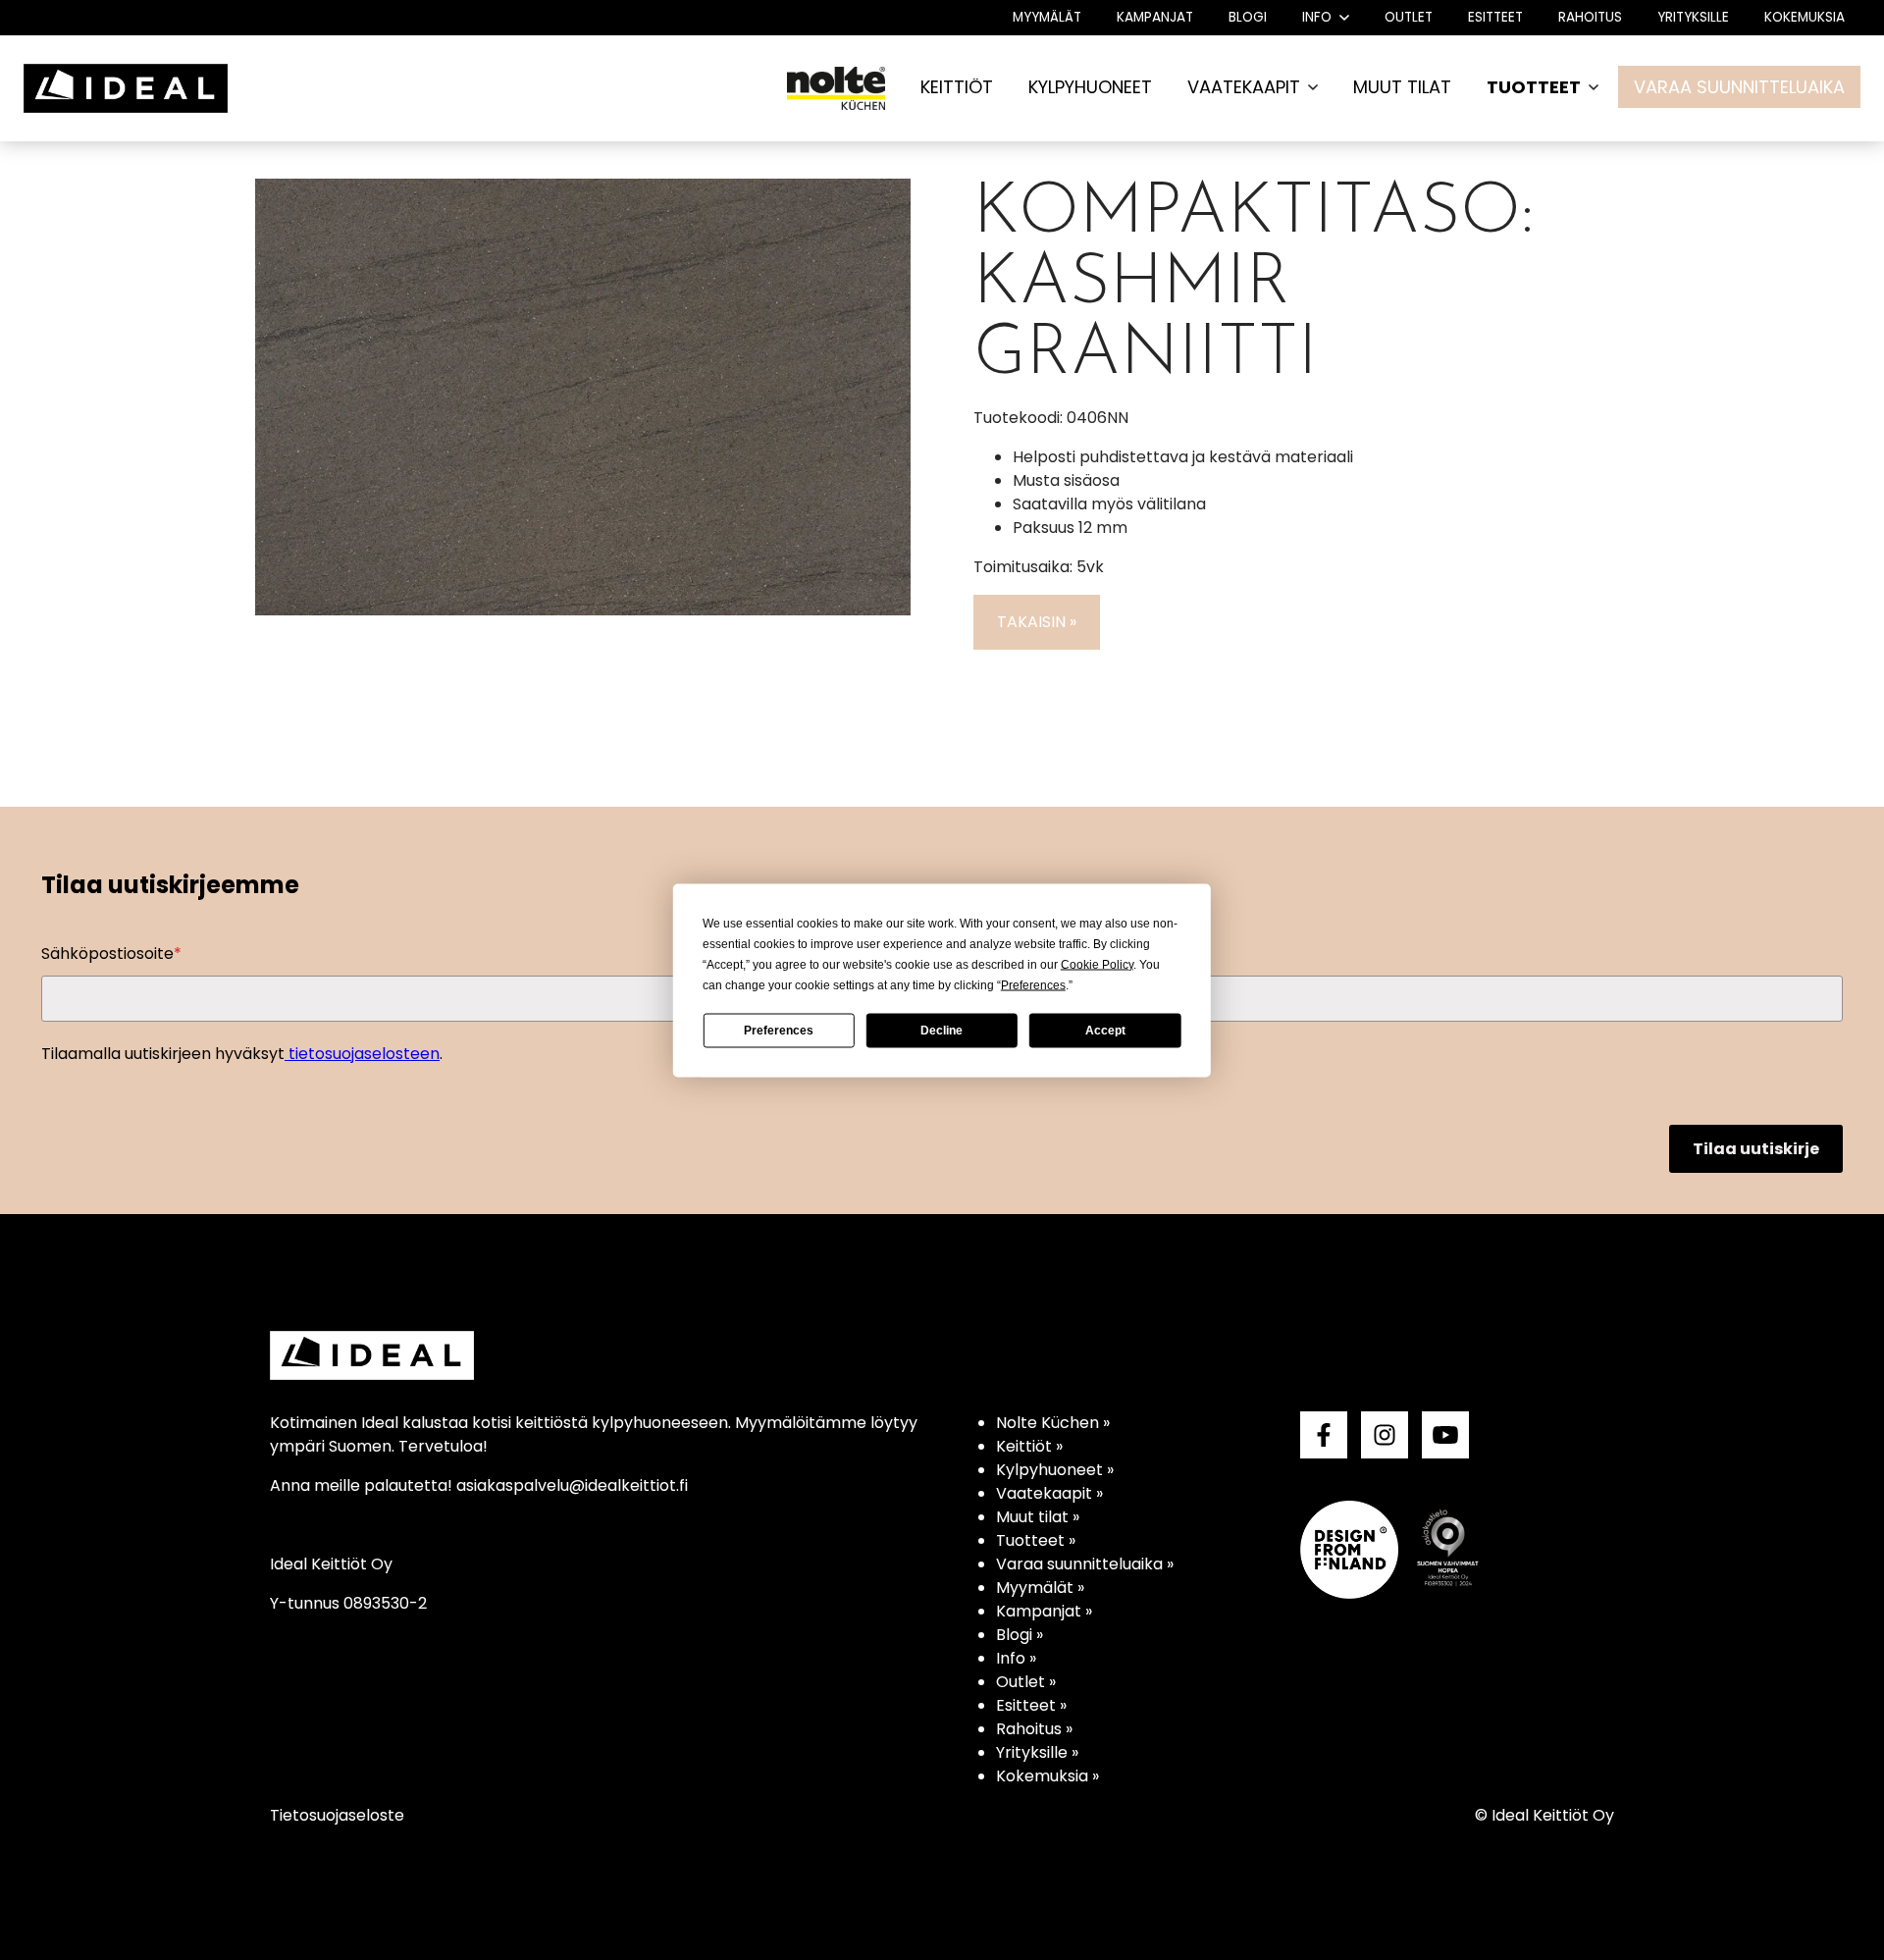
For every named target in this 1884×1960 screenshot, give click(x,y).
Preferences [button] (1033, 984)
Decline (942, 1031)
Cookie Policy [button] (1097, 964)
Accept (1105, 1031)
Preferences (779, 1031)
